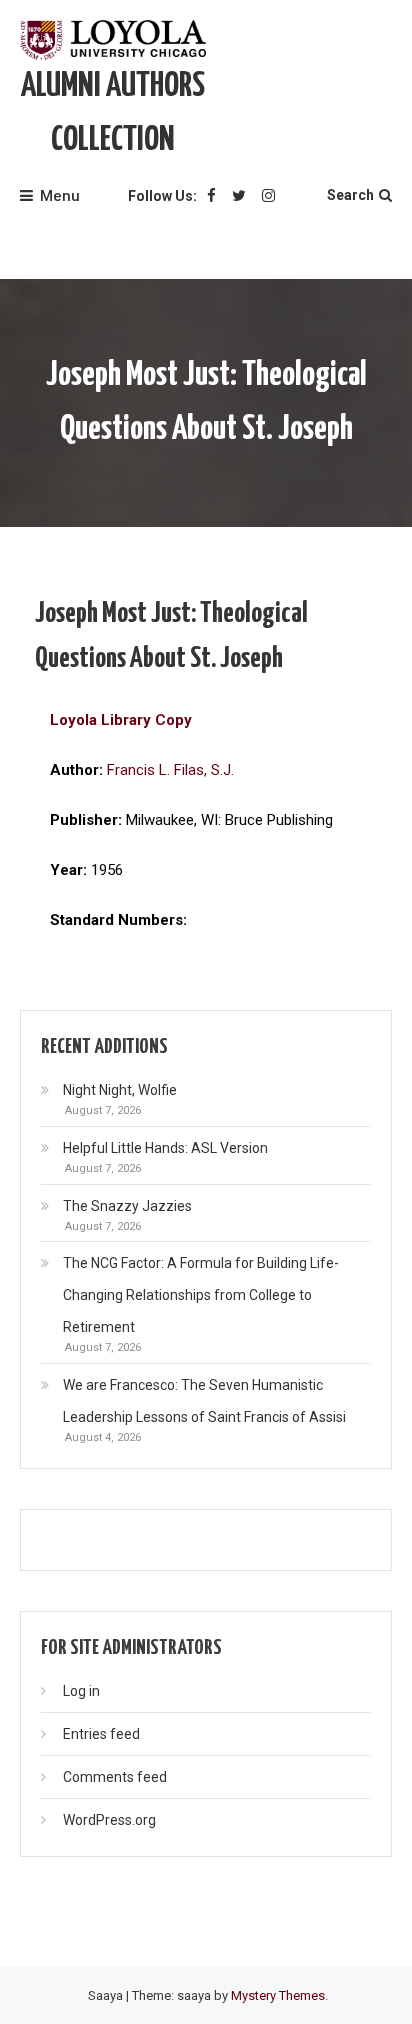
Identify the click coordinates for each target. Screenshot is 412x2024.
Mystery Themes (278, 1995)
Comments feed (115, 1777)
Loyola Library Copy (121, 720)
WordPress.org (109, 1820)
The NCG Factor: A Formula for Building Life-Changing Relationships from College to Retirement (201, 1295)
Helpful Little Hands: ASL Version (165, 1148)
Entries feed (101, 1734)
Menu (60, 196)
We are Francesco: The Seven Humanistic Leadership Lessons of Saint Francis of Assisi (204, 1401)
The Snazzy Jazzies (127, 1206)
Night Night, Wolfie (120, 1090)
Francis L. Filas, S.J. (170, 770)
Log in (81, 1691)
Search (350, 195)
